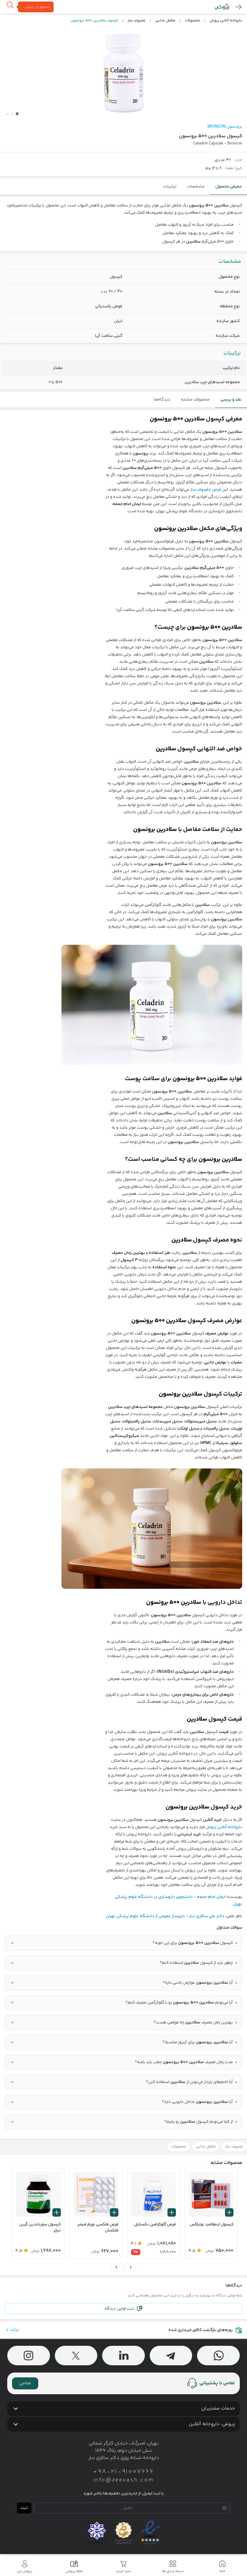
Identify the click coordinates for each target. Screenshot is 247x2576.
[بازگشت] (239, 7)
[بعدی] (117, 2267)
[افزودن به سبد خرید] (229, 2212)
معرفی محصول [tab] (228, 187)
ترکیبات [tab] (170, 187)
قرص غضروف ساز (206, 490)
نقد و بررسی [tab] (231, 400)
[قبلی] (130, 2267)
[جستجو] (10, 7)
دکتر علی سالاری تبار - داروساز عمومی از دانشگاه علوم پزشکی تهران (165, 1916)
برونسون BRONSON (225, 127)
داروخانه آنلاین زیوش (224, 1827)
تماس (25, 2383)
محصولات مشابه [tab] (195, 400)
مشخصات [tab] (196, 187)
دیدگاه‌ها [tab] (162, 400)
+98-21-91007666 (123, 2472)
